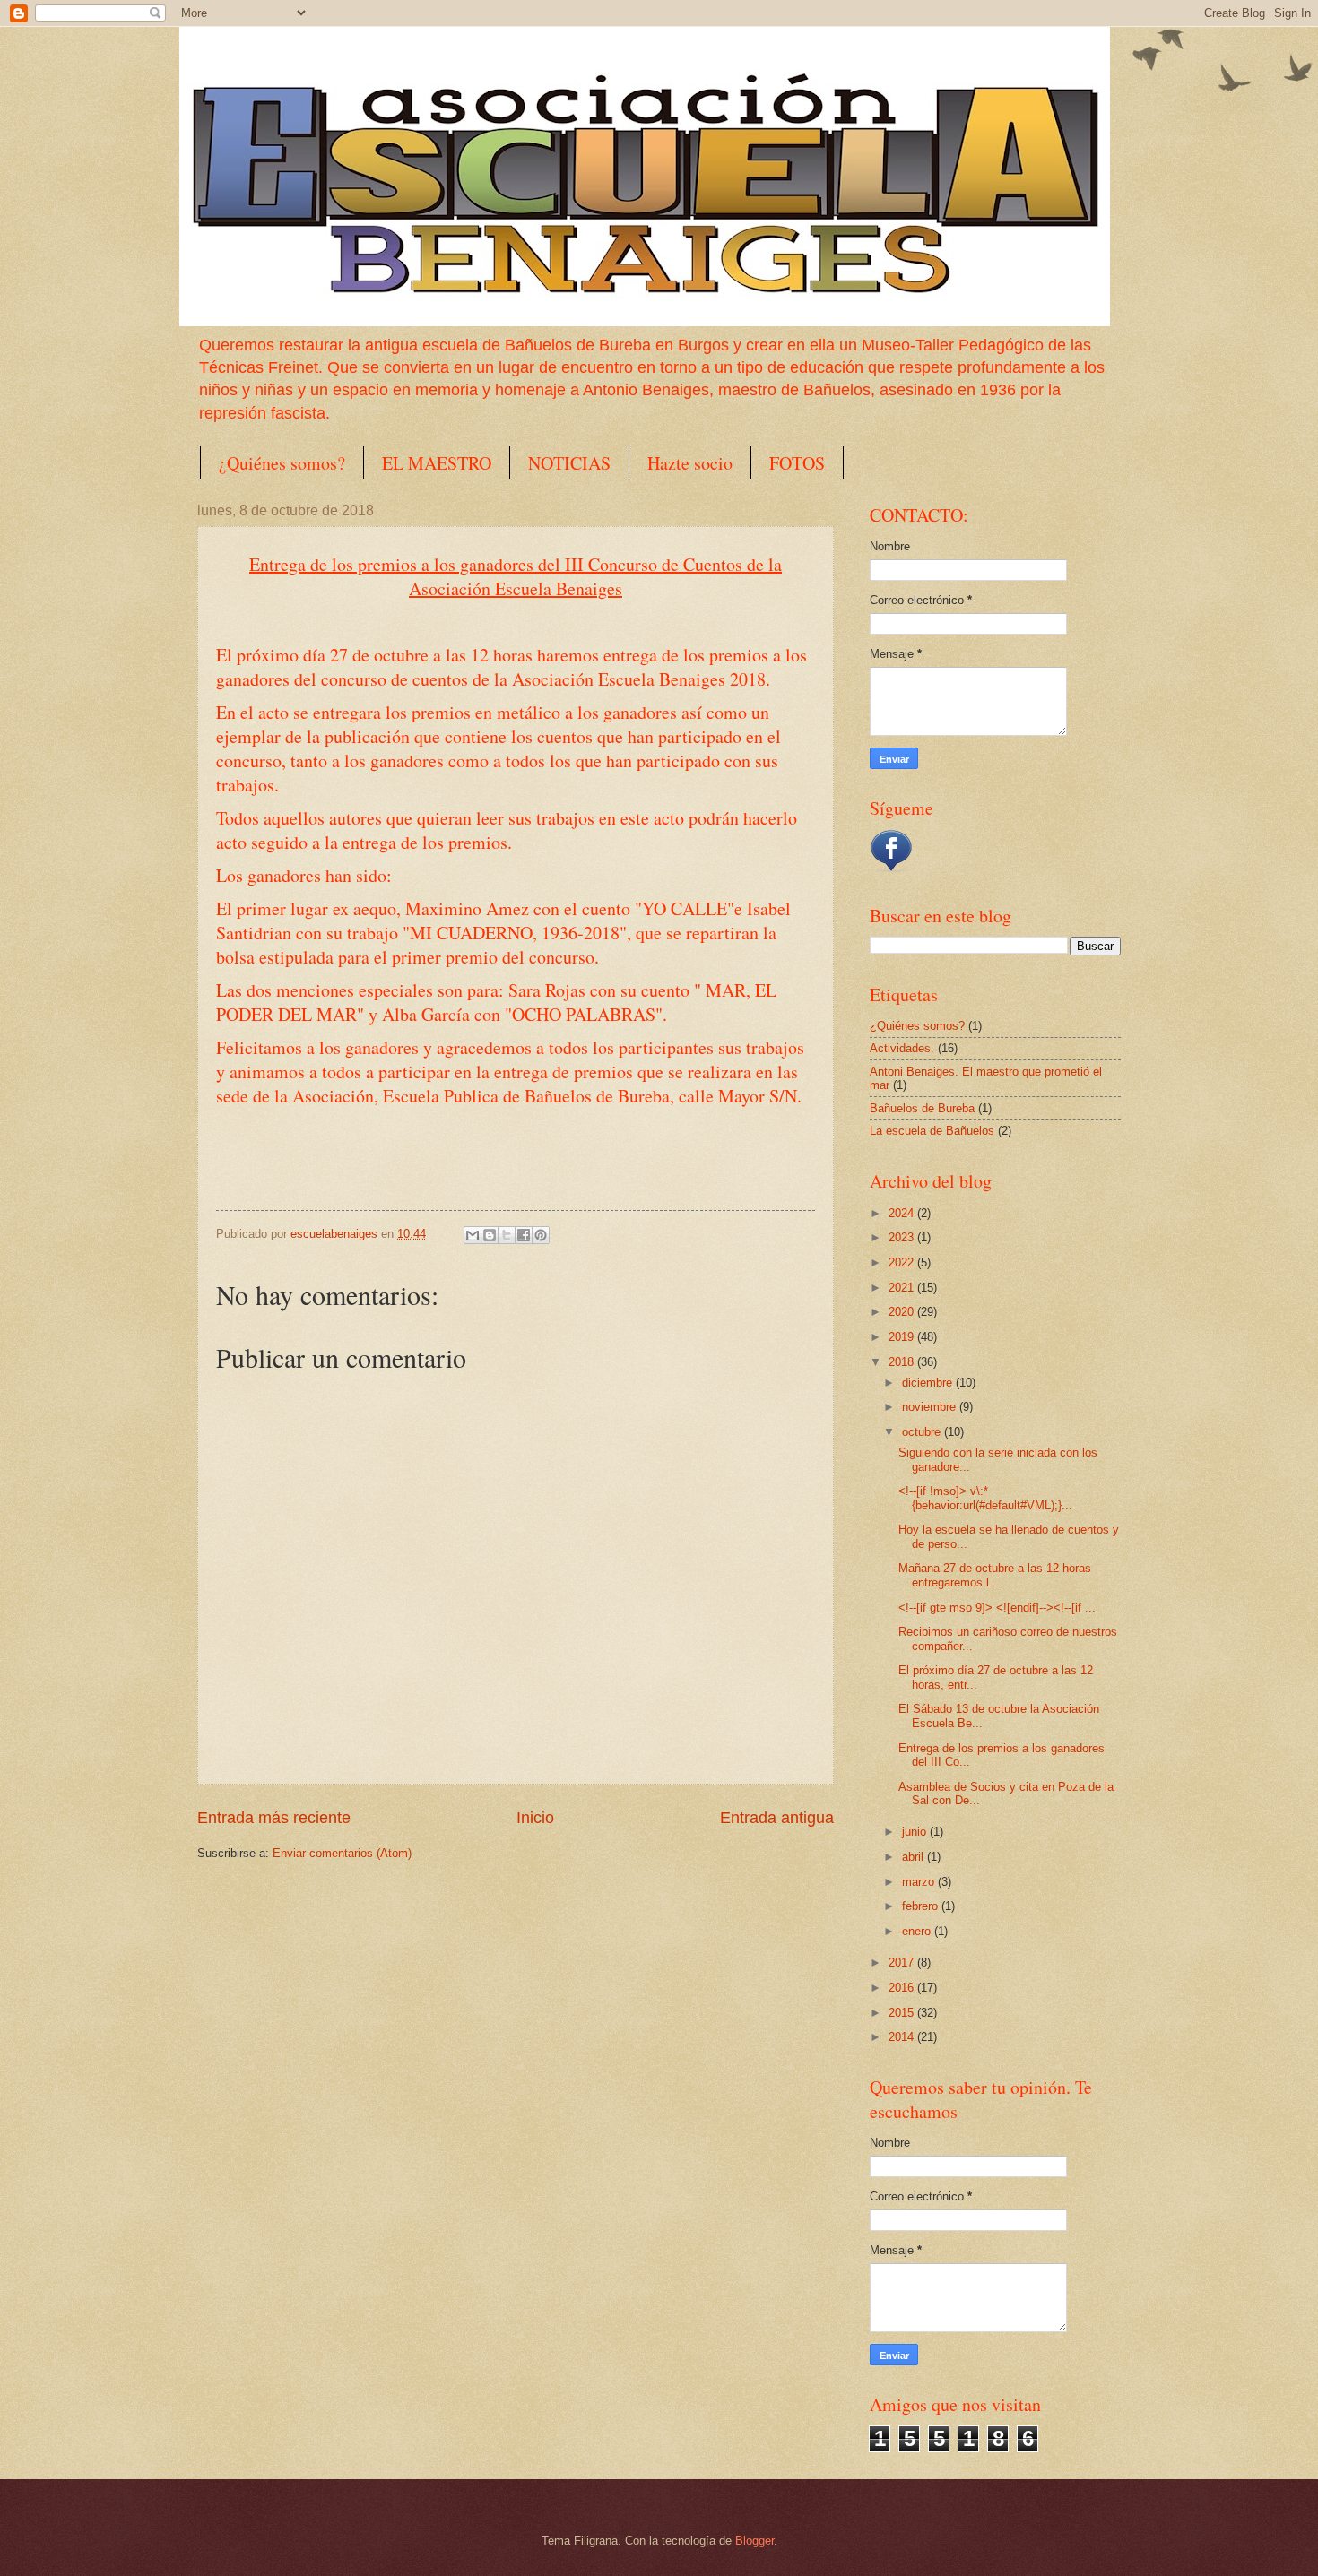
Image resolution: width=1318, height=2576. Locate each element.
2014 (903, 2037)
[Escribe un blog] (490, 1235)
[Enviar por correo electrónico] (473, 1235)
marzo (920, 1882)
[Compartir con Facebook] (524, 1235)
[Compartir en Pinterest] (541, 1235)
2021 (903, 1288)
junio (916, 1832)
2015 (903, 2013)
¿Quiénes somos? (282, 463)
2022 (903, 1262)
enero (918, 1931)
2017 (903, 1962)
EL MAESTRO (437, 463)
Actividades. (902, 1048)
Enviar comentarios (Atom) (342, 1853)
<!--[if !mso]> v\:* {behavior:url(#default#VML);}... (985, 1498)
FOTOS (797, 463)
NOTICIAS (569, 463)
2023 (903, 1237)
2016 (903, 1988)
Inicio (535, 1818)
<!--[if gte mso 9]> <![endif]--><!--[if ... (997, 1608)
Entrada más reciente (274, 1818)
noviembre (931, 1407)
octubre (923, 1432)
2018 (903, 1362)
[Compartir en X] (507, 1235)
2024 (903, 1213)
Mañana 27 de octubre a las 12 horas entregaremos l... (995, 1575)
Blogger (754, 2541)
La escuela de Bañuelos (932, 1131)
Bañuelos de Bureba (922, 1108)
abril (915, 1857)
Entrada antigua (777, 1818)
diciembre (929, 1383)
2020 (903, 1312)
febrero (922, 1906)
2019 (903, 1337)
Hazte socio (690, 463)
